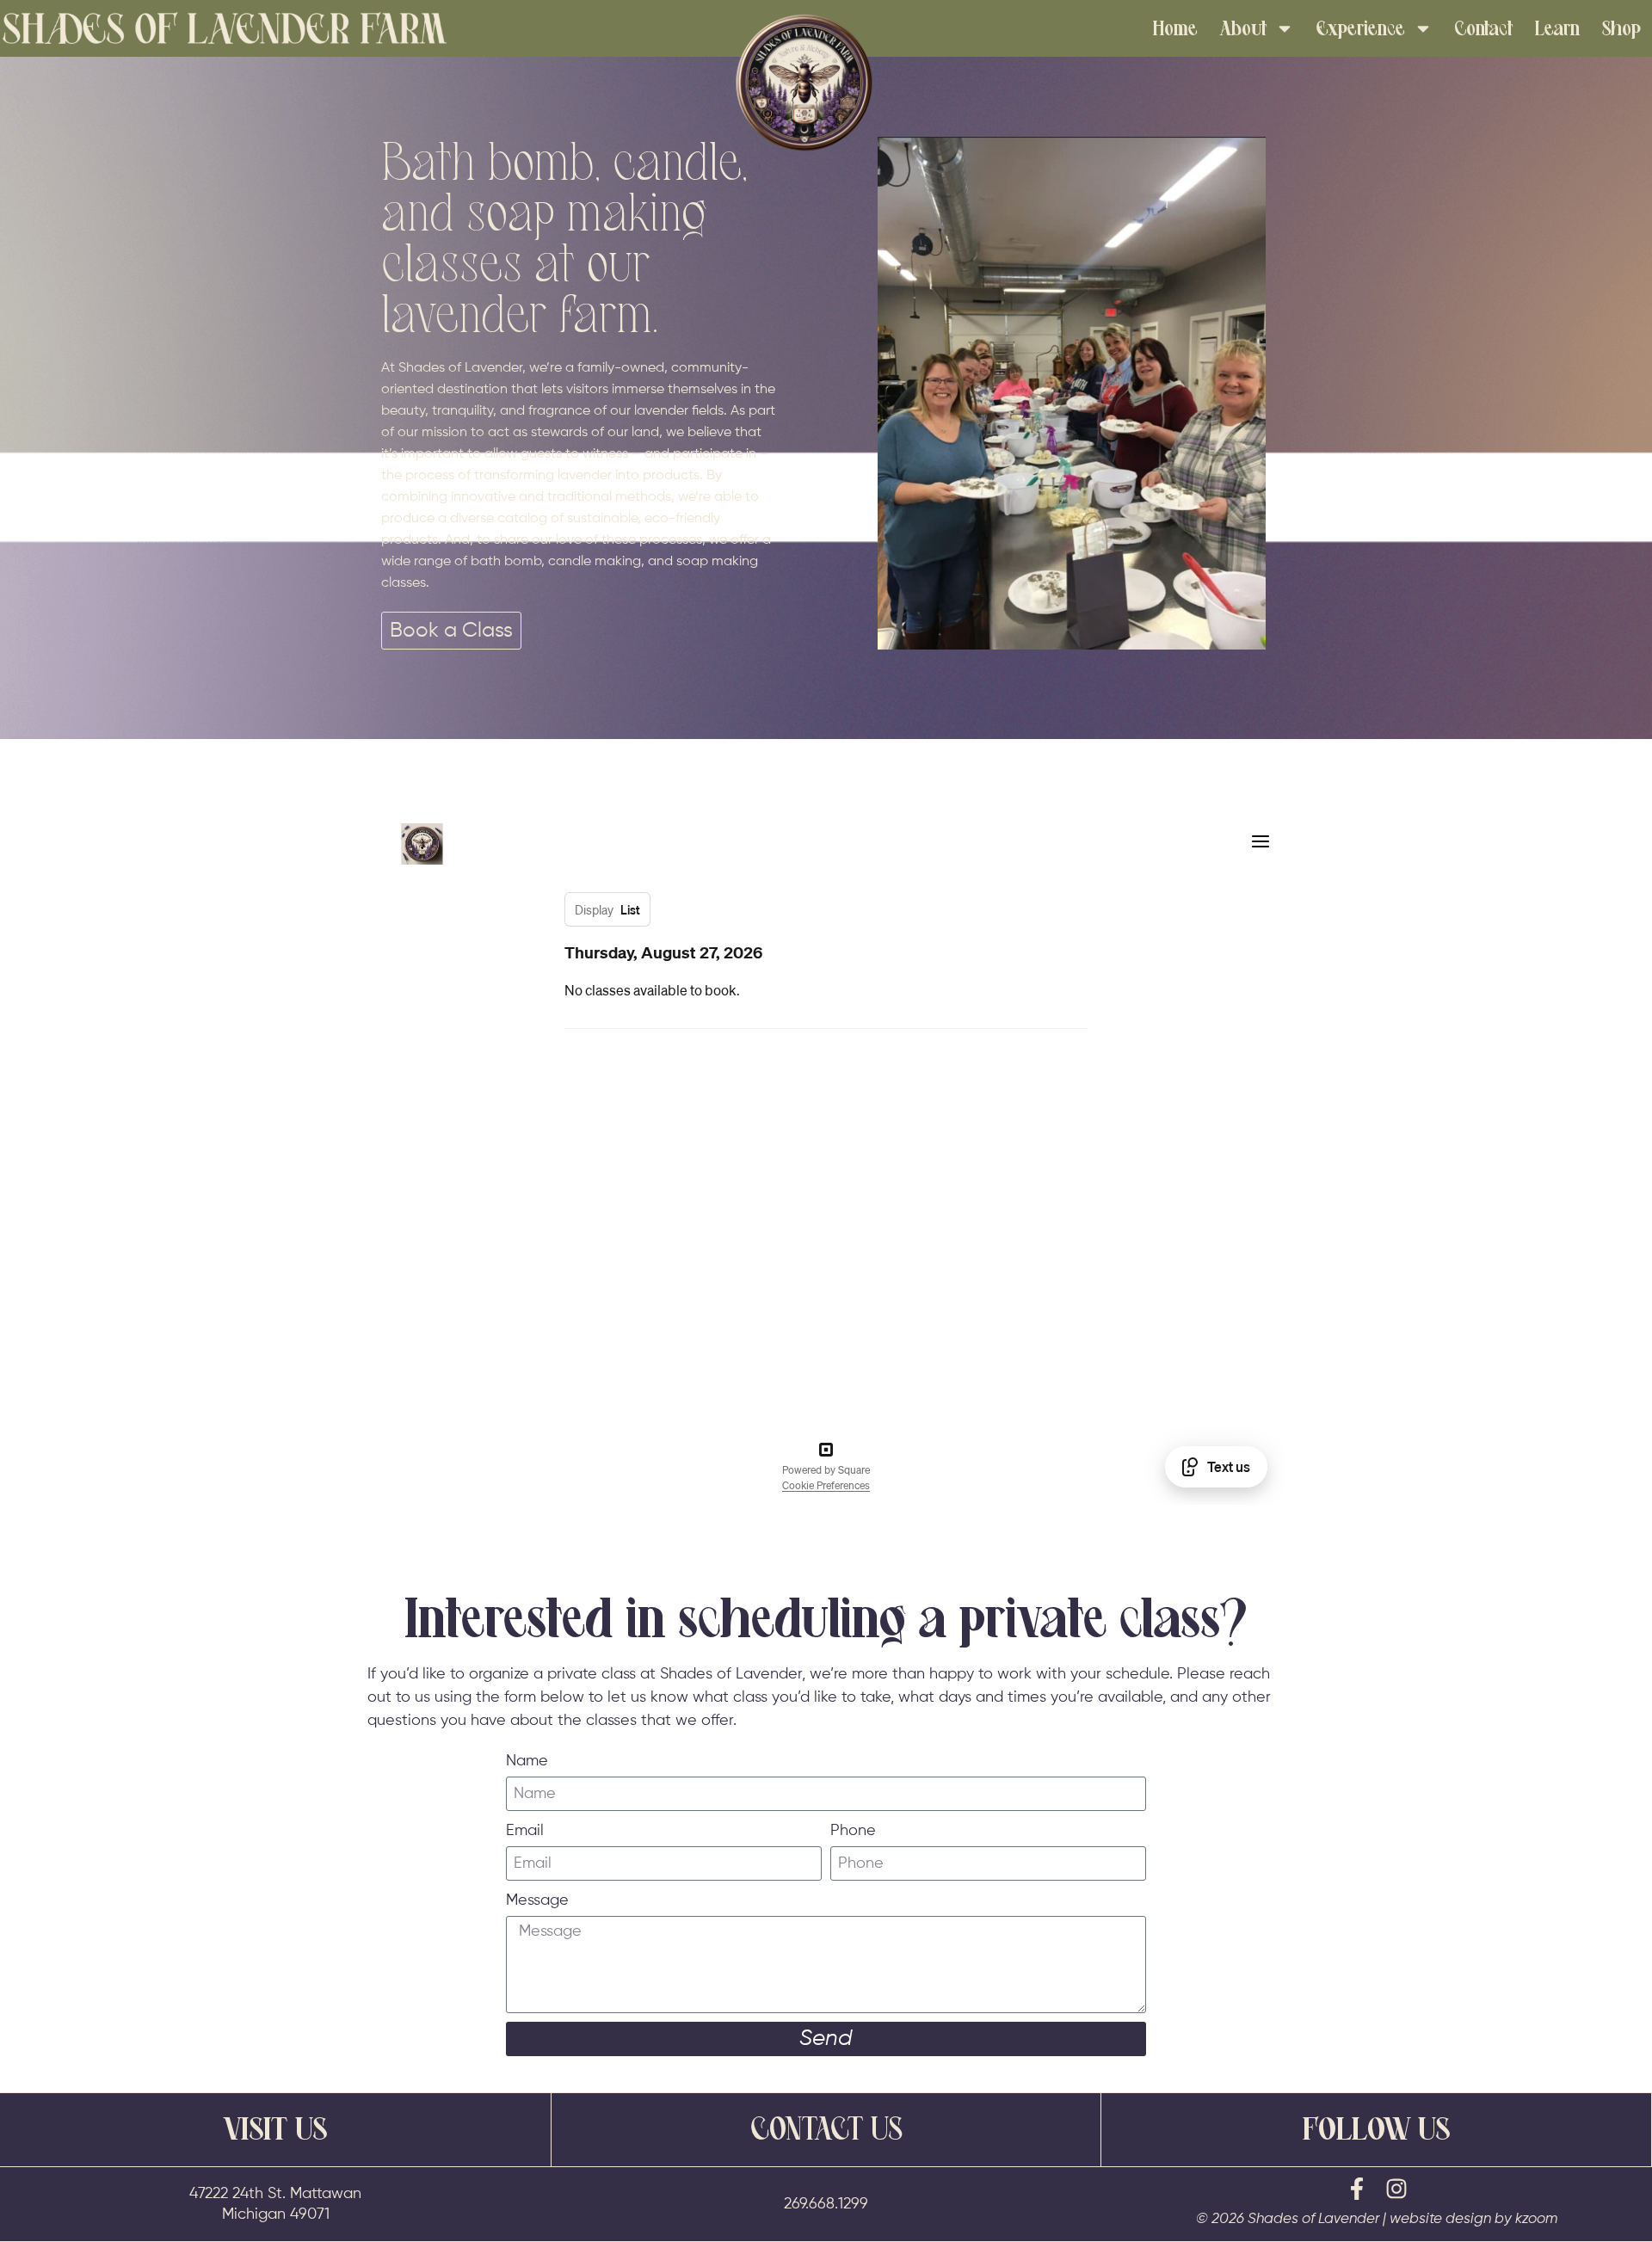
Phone (853, 1831)
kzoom (1536, 2219)
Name (527, 1761)
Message (537, 1900)
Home (1175, 28)
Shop (1621, 28)
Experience (1361, 28)
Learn (1557, 28)
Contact (1484, 28)
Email (525, 1831)
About (1243, 28)
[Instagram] (1396, 2189)
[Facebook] (1357, 2189)
